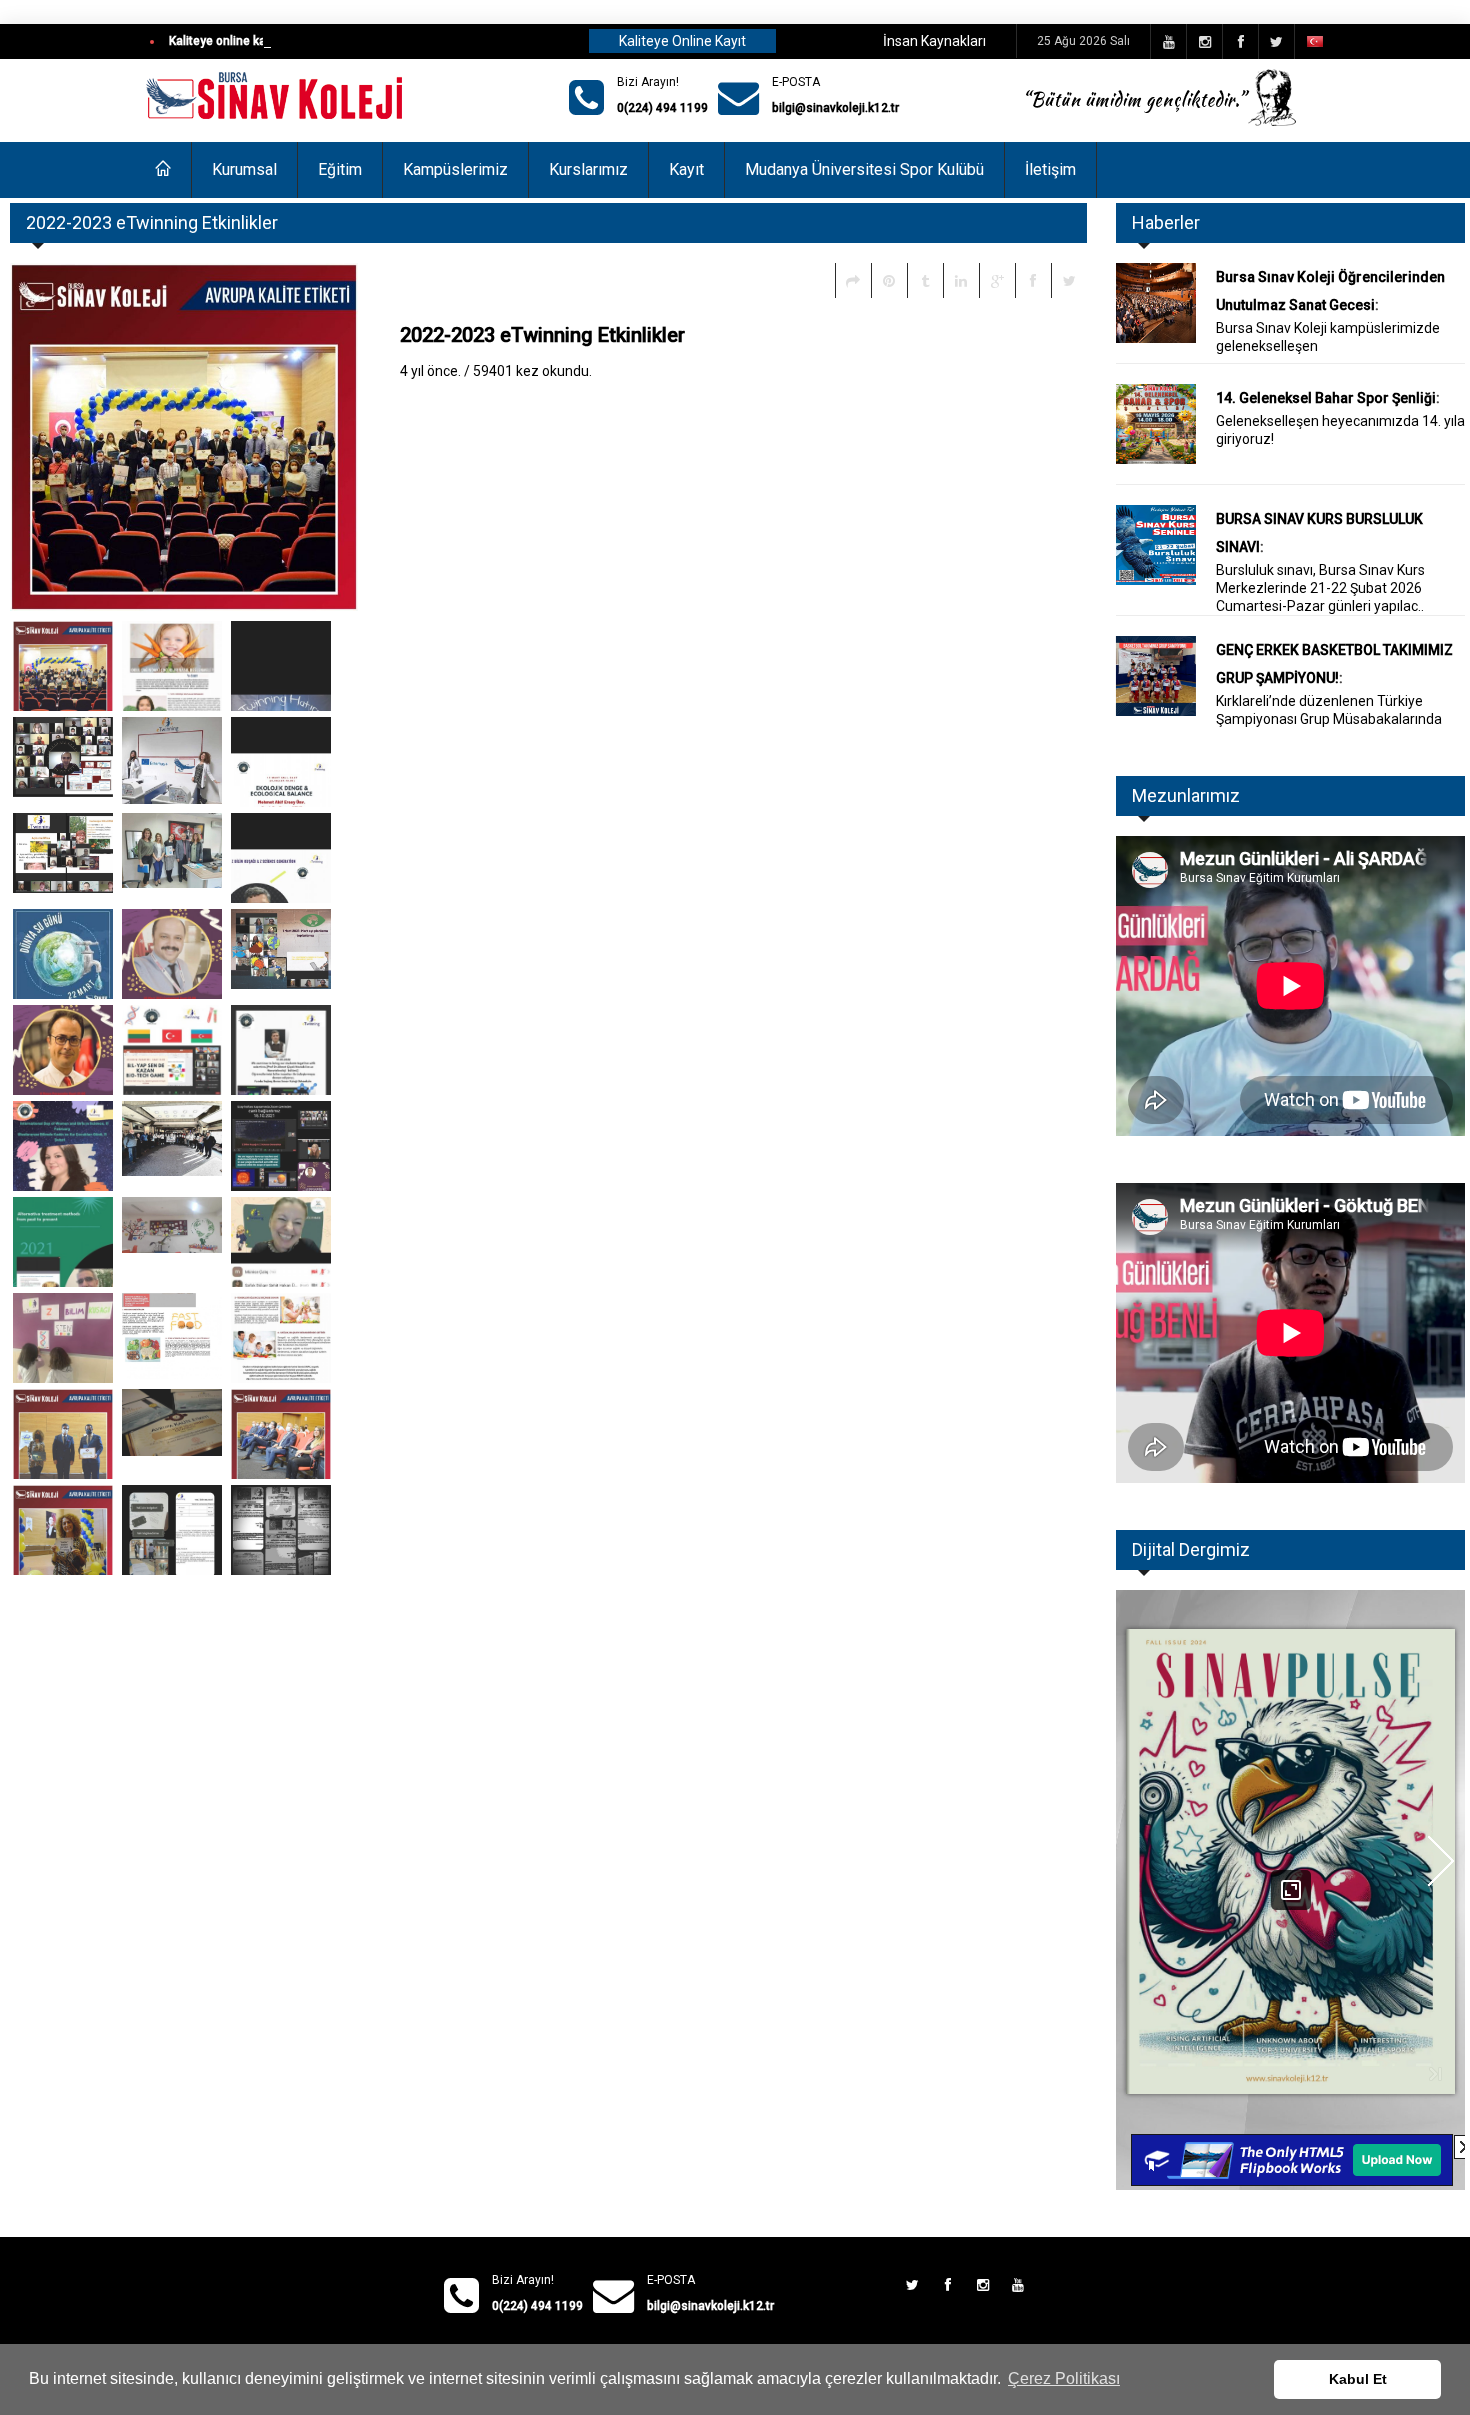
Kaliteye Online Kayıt (682, 41)
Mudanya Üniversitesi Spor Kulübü (864, 169)
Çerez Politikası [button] (1064, 2378)
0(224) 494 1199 (662, 108)
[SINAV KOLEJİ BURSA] (276, 97)
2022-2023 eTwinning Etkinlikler (542, 335)
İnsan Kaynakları (934, 41)
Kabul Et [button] (1358, 2379)
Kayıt (686, 169)
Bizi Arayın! (648, 82)
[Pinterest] (889, 280)
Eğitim (340, 169)
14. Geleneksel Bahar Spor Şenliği (1326, 398)
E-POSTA (796, 82)
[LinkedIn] (961, 280)
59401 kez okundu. (532, 371)
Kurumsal (244, 169)
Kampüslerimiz (455, 169)
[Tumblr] (925, 280)
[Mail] (853, 280)
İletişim (1050, 169)
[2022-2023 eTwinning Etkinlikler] (63, 666)
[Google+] (997, 280)
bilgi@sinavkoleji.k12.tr (835, 108)
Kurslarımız (588, 169)
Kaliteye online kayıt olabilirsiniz (257, 41)
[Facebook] (1033, 280)
